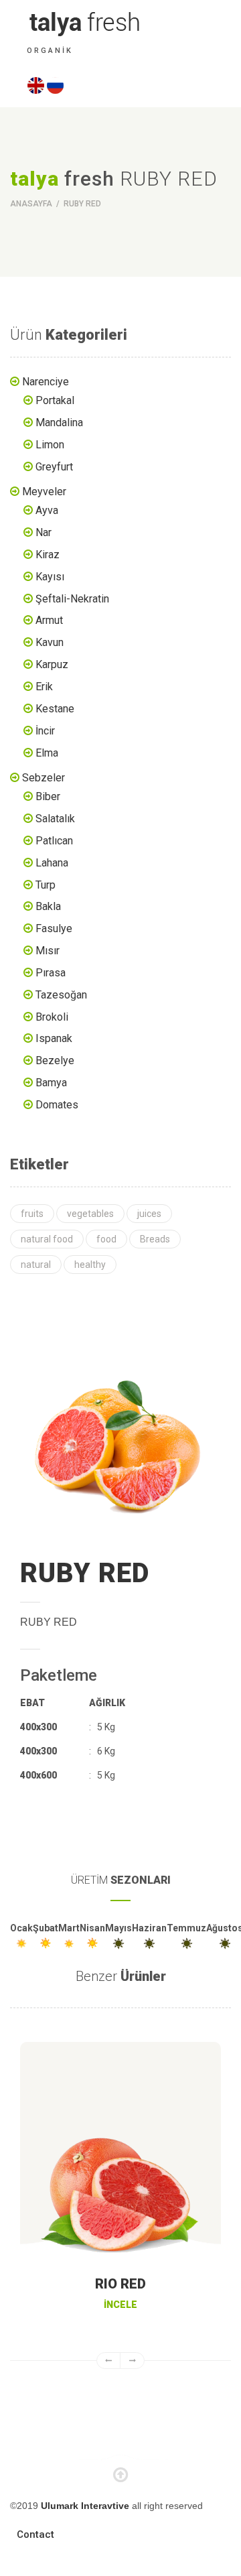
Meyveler (44, 492)
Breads (155, 1239)
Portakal (55, 400)
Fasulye (54, 928)
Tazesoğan (61, 995)
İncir (45, 731)
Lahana (52, 863)
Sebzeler (44, 778)
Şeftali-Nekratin (72, 599)
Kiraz (48, 555)
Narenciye (46, 382)
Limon (50, 445)
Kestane (55, 709)
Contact (35, 2534)
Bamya (51, 1083)
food (106, 1239)
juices (149, 1214)
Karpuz (52, 664)
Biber (48, 796)
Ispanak (54, 1038)
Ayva (47, 510)
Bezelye (55, 1060)
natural (36, 1265)
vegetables (90, 1214)
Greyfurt (54, 467)
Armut (49, 620)
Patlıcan (54, 841)
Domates (57, 1105)
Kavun (50, 642)
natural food (47, 1239)
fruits (32, 1214)
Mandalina (59, 423)
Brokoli (52, 1017)
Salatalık (55, 819)
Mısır (48, 951)
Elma (47, 753)
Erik (44, 687)
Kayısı (50, 577)
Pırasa (51, 973)
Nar (44, 532)
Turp (46, 885)
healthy (90, 1265)
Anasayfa (32, 204)
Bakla (48, 906)
